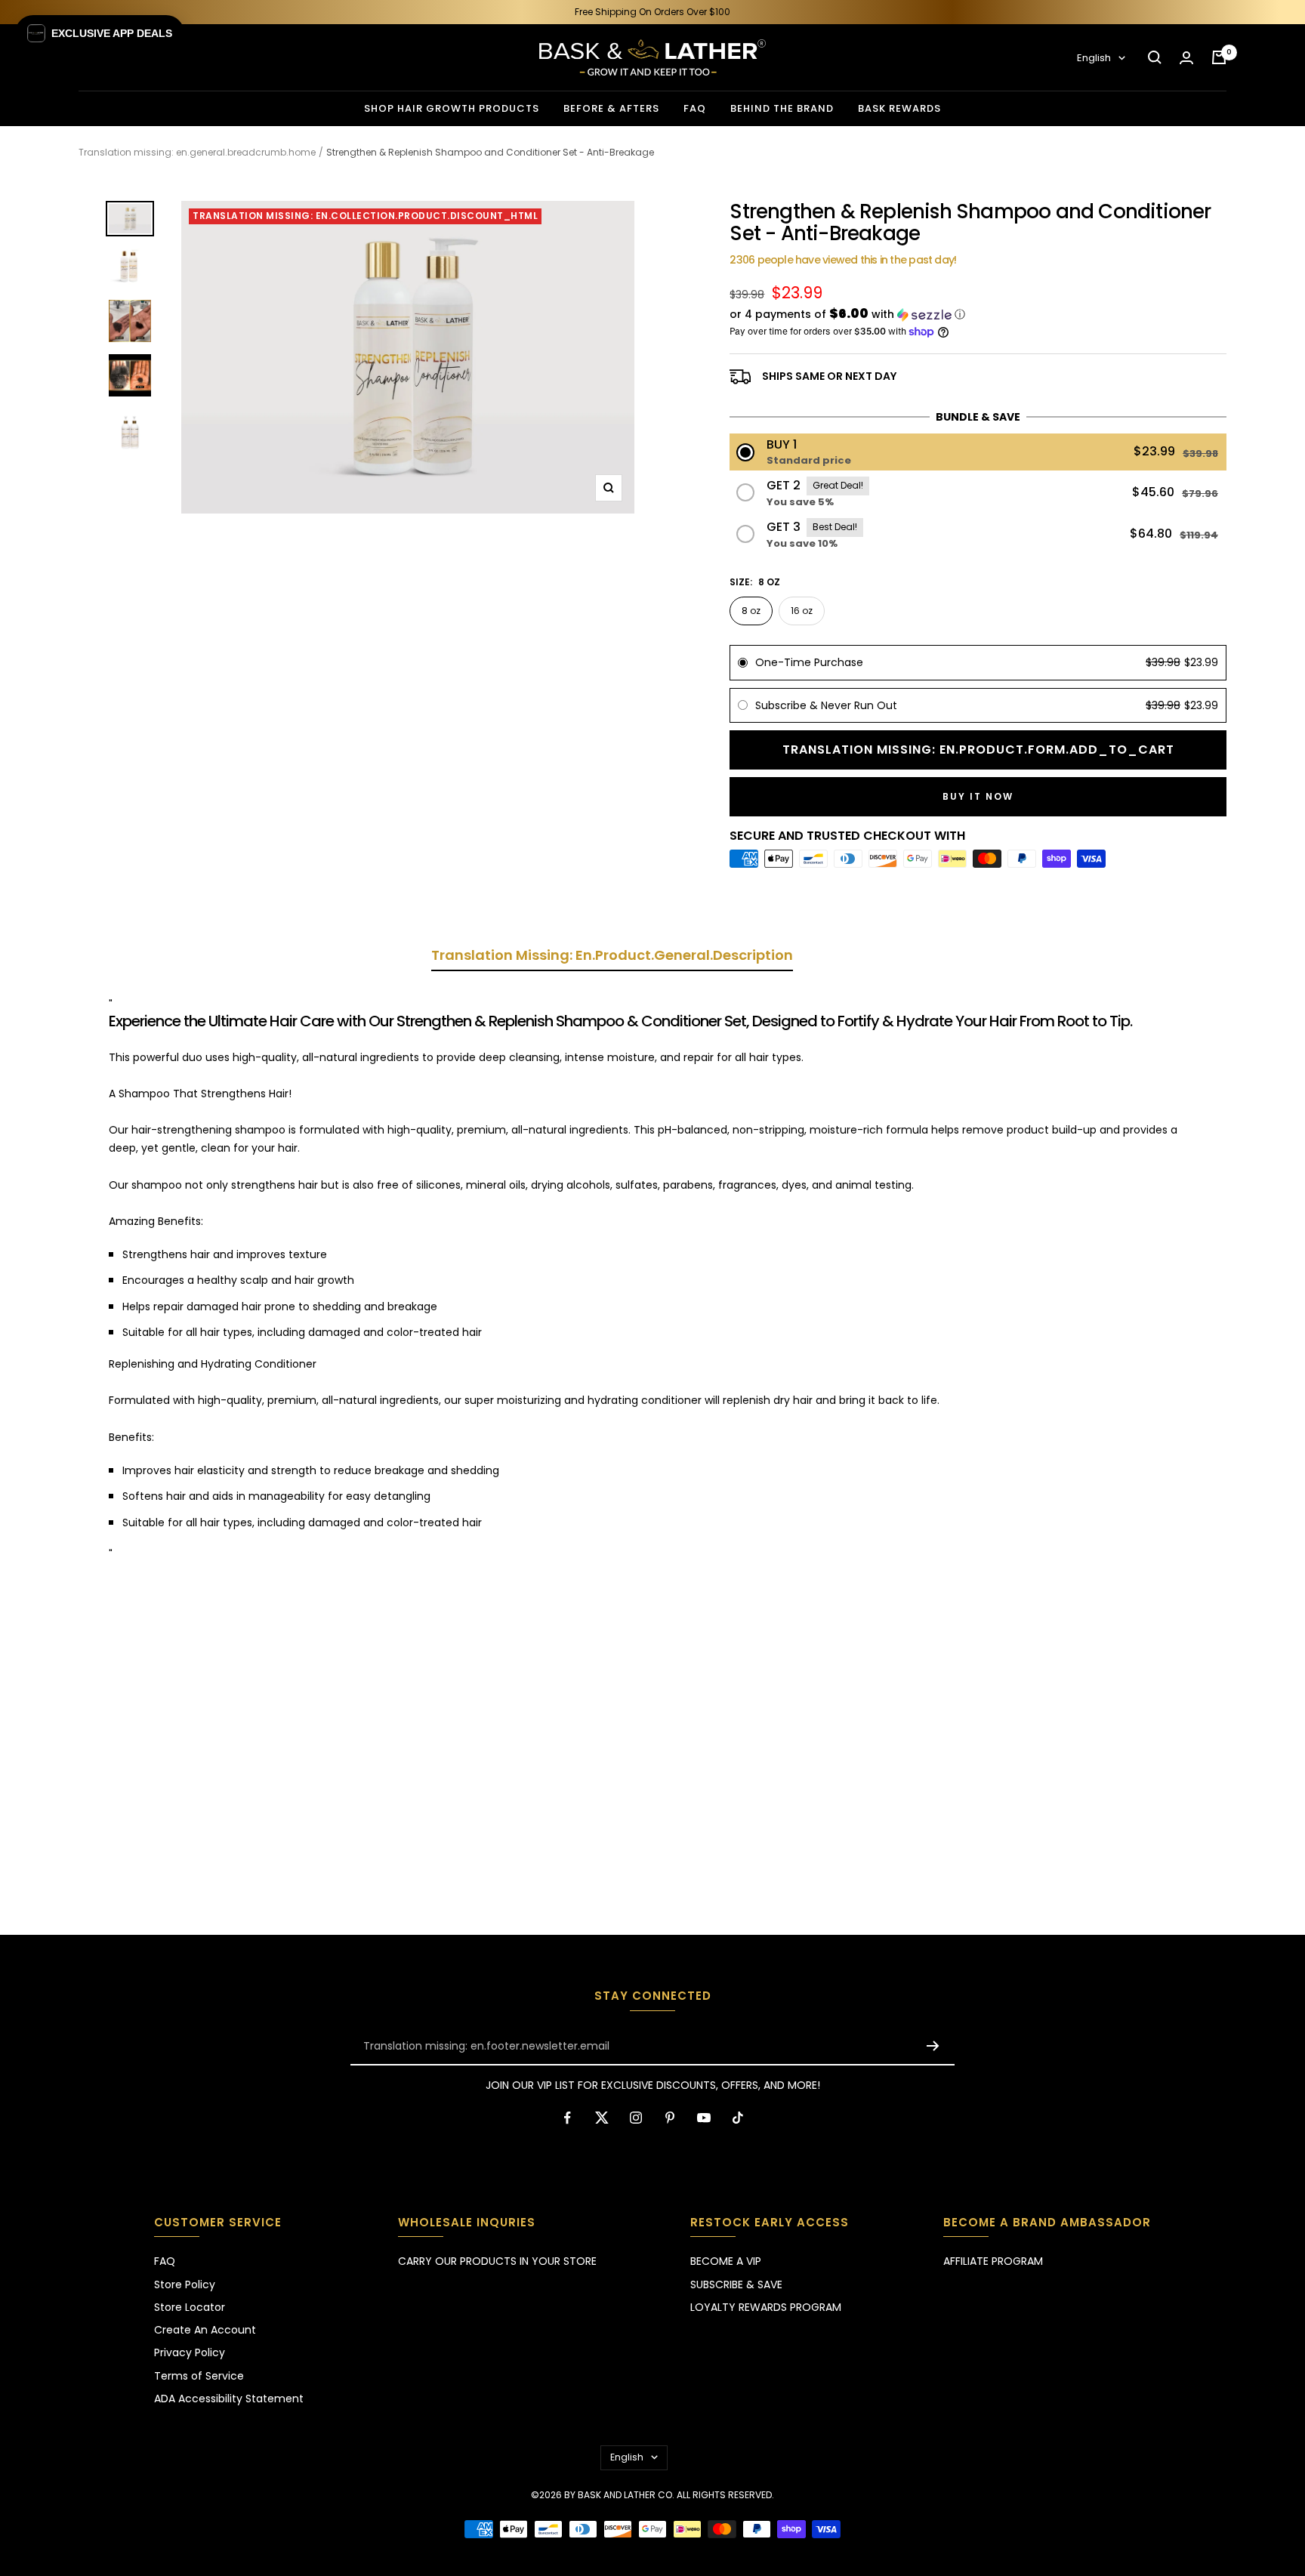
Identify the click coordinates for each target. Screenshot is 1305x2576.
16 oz (802, 611)
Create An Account (205, 2330)
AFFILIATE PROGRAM (993, 2261)
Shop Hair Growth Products (452, 108)
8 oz (751, 611)
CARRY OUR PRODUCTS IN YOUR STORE (497, 2261)
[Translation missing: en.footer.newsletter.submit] (933, 2046)
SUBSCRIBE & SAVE (736, 2284)
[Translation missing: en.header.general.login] (1186, 58)
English (1094, 58)
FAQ (695, 108)
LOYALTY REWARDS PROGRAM (766, 2307)
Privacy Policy (190, 2352)
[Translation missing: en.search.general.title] (1155, 57)
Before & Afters (611, 108)
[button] (978, 315)
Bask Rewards (899, 108)
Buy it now (978, 796)
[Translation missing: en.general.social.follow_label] (568, 2118)
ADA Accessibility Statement (229, 2399)
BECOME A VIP (726, 2261)
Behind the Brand (782, 108)
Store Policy (185, 2284)
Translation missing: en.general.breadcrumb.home (197, 152)
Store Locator (190, 2307)
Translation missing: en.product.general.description (612, 956)
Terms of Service (199, 2376)
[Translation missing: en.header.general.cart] (1219, 57)
